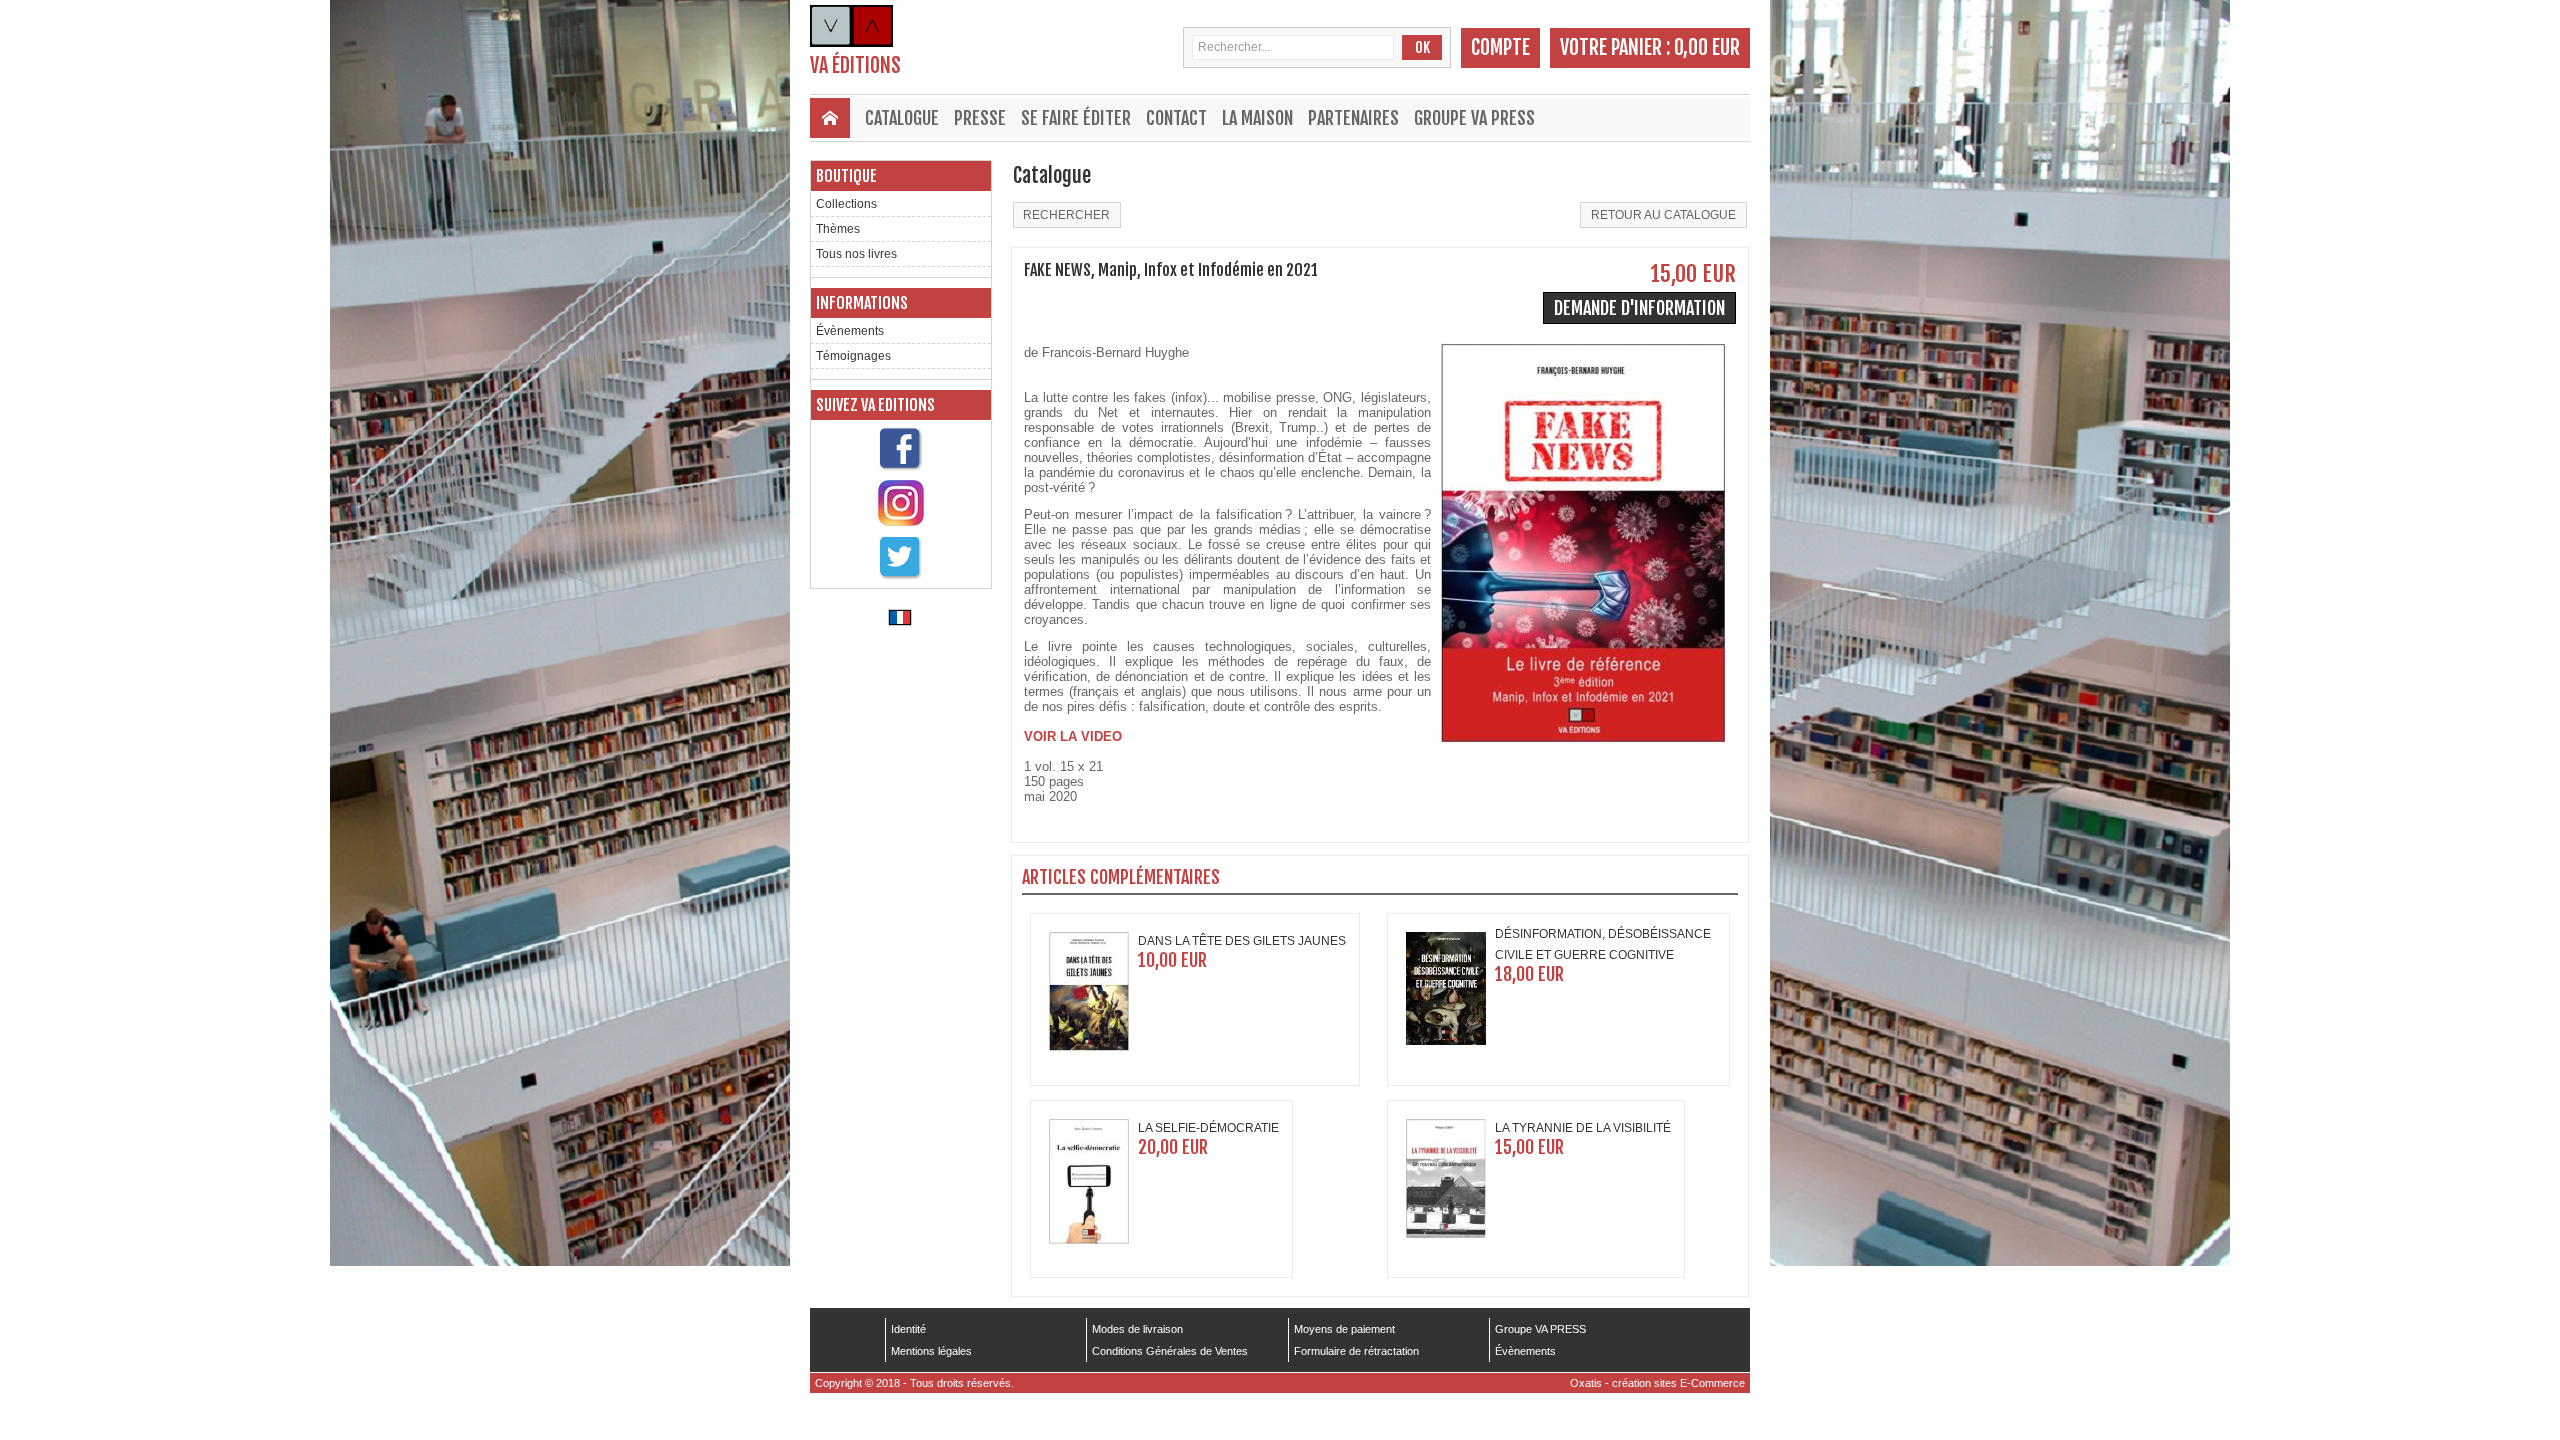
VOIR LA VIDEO (1073, 736)
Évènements (850, 331)
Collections (846, 204)
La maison (1257, 118)
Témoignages (853, 356)
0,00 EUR (1707, 47)
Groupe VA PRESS (1474, 118)
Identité (908, 1329)
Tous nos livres (856, 254)
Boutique (846, 176)
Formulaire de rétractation (1356, 1351)
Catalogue (902, 118)
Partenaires (1353, 118)
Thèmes (838, 229)
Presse (980, 118)
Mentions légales (931, 1351)
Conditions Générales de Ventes (1170, 1351)
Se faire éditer (1076, 118)
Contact (1176, 118)
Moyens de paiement (1344, 1329)
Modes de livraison (1137, 1329)
